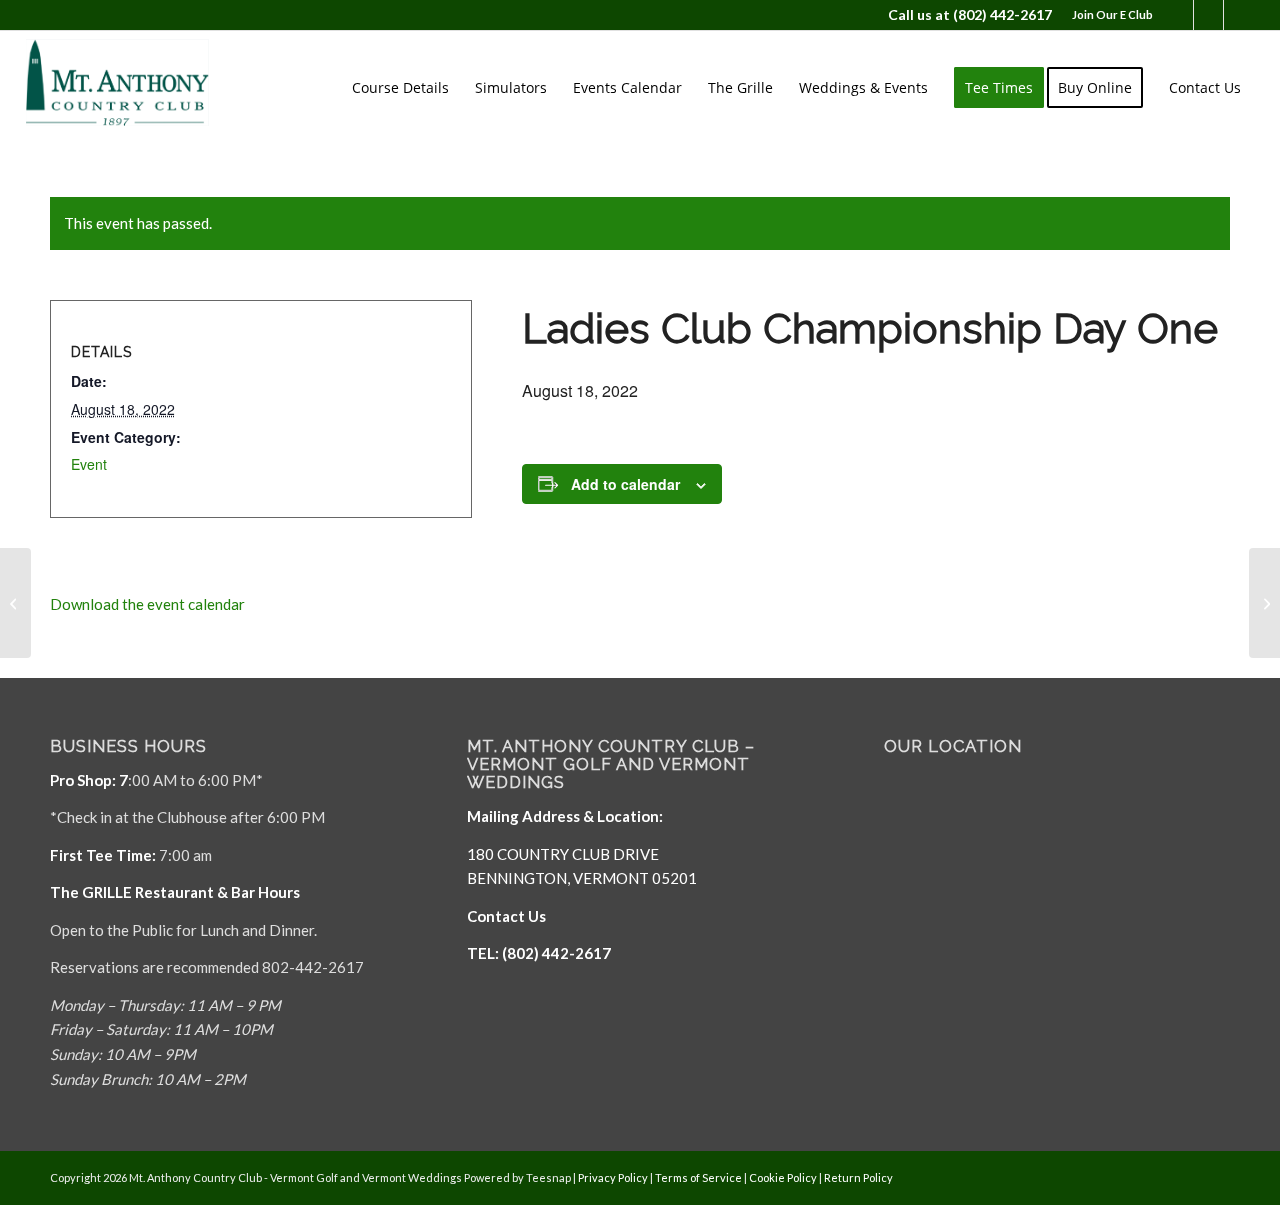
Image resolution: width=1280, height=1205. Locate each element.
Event (89, 464)
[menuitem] (1107, 15)
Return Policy (858, 1177)
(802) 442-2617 (1002, 14)
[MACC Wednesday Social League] (15, 603)
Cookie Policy (783, 1177)
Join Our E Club (1112, 14)
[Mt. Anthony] (148, 88)
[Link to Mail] (1208, 15)
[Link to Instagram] (1239, 15)
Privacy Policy (613, 1177)
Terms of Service (698, 1177)
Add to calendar (625, 484)
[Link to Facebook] (1178, 15)
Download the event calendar (147, 604)
